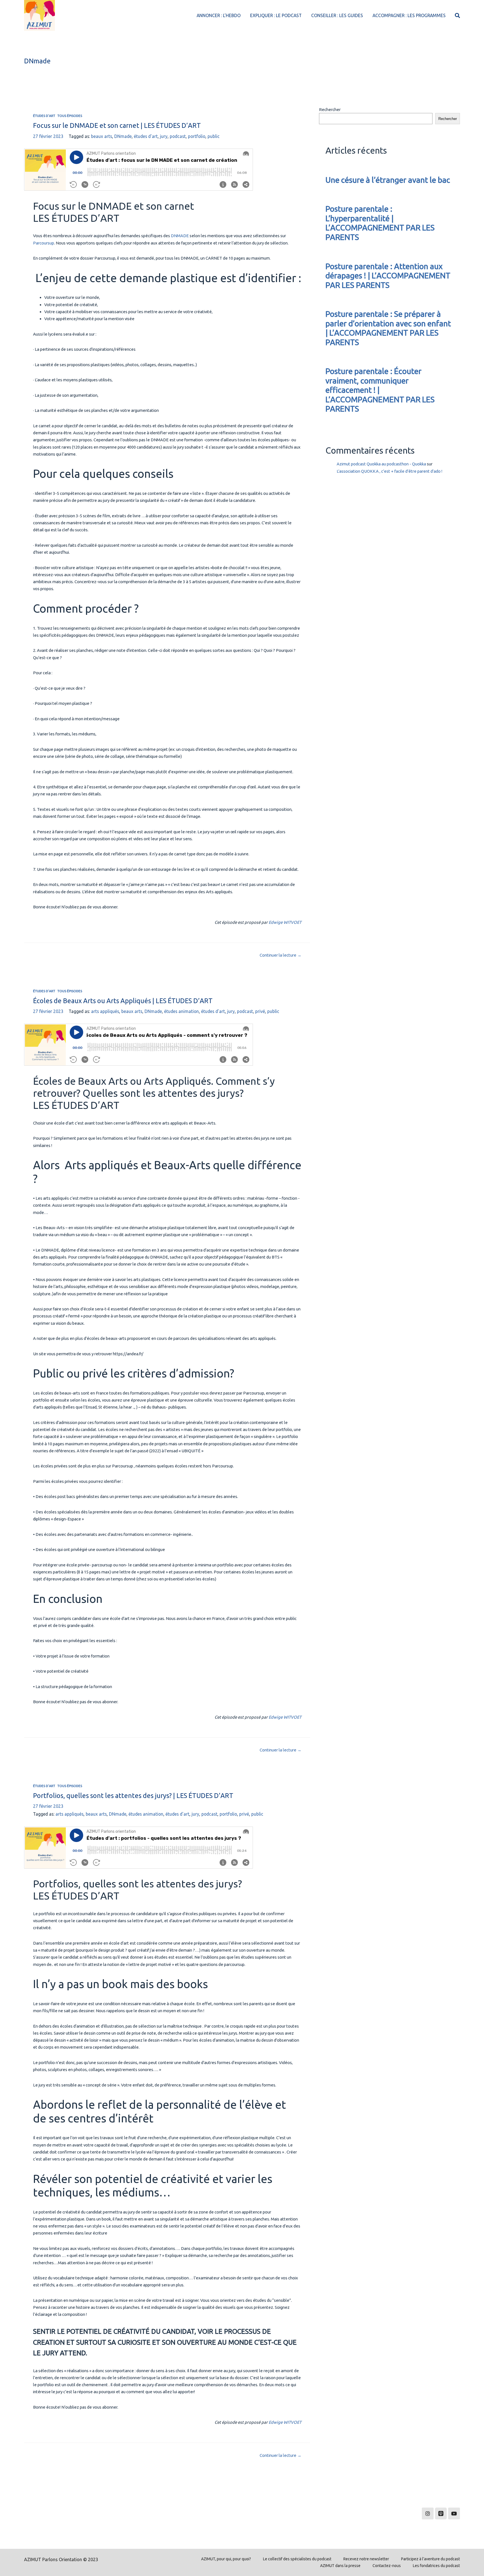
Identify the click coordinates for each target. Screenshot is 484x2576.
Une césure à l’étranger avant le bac (388, 180)
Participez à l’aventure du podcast (431, 2559)
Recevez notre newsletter (366, 2559)
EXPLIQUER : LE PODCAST (276, 15)
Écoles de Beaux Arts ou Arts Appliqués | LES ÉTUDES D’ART (123, 1001)
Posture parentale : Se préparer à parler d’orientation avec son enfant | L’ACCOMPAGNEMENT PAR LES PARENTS (388, 328)
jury (164, 136)
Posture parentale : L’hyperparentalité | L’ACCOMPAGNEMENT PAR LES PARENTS (380, 223)
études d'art (146, 136)
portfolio (197, 136)
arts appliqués (105, 1011)
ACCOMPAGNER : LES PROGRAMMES (409, 15)
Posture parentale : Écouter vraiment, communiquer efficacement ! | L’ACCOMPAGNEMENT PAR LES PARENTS (380, 390)
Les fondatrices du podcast (436, 2566)
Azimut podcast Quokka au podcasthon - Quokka (381, 464)
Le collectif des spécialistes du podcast (297, 2559)
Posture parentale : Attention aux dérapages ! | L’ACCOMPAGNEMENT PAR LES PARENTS (388, 276)
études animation (182, 1011)
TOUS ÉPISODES (70, 116)
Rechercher (330, 109)
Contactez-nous (387, 2566)
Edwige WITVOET (285, 922)
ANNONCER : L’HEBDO (219, 15)
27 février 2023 (48, 136)
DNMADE (180, 236)
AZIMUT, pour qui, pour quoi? (226, 2559)
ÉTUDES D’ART (44, 116)
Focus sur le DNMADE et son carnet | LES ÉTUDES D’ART (117, 125)
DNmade (123, 136)
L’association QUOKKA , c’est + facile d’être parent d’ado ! (389, 471)
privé (260, 1011)
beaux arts (102, 136)
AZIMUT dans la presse (340, 2566)
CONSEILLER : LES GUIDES (337, 15)
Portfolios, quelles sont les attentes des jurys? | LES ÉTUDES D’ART (133, 1795)
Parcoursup (44, 243)
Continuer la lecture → (281, 955)
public (214, 136)
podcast (178, 136)
